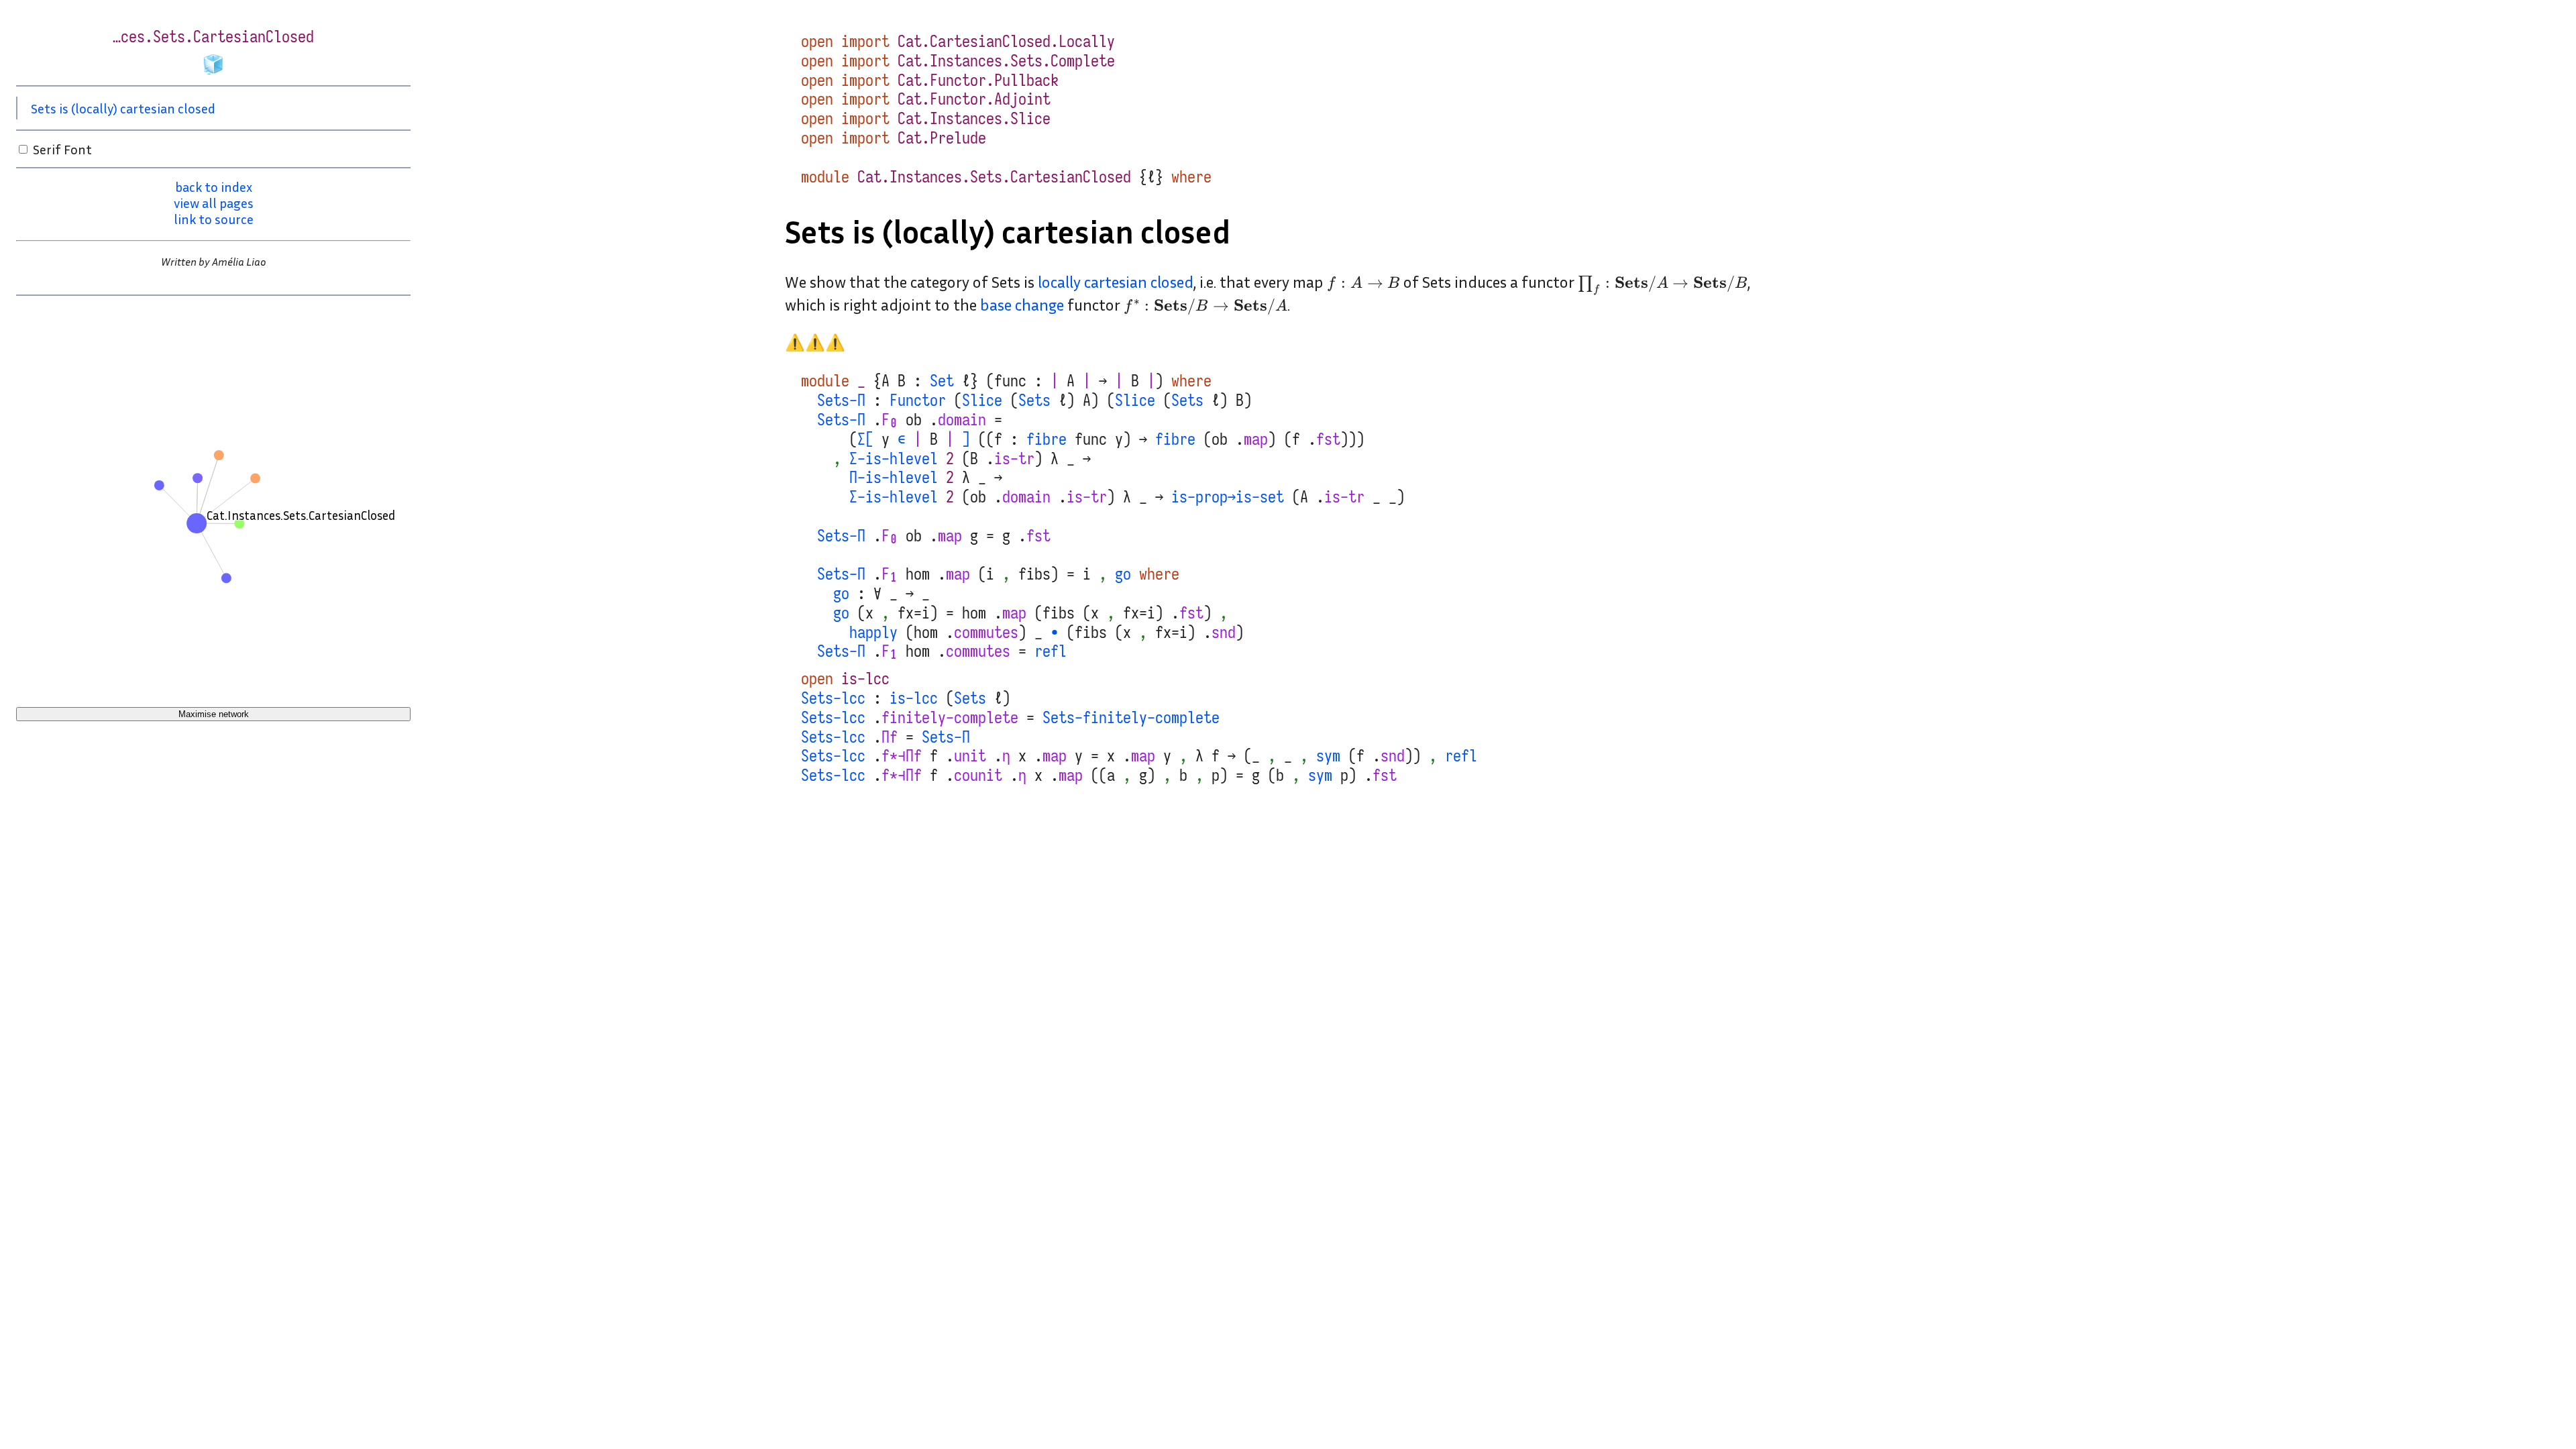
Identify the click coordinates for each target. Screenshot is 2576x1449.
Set (942, 381)
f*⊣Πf (902, 756)
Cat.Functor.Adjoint (974, 99)
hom (918, 574)
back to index (214, 186)
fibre (1046, 439)
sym (1328, 756)
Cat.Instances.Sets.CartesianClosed (994, 177)
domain (962, 420)
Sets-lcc (833, 698)
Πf (890, 737)
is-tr (1014, 459)
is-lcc (865, 679)
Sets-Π (841, 400)
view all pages (214, 203)
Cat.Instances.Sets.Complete (1006, 61)
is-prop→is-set (1228, 497)
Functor (918, 400)
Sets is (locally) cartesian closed (123, 108)
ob (914, 420)
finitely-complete (950, 718)
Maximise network (214, 714)
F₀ (890, 420)
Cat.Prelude (942, 138)
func (1010, 381)
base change (1022, 305)
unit (970, 756)
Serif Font (62, 149)
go (1123, 574)
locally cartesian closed (1116, 282)
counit (978, 775)
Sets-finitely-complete (1131, 718)
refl (1051, 651)
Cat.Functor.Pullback (978, 80)
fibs (1034, 574)
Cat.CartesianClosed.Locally (1006, 42)
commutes (986, 633)
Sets (1034, 400)
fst (1328, 439)
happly (873, 633)
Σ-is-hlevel (894, 459)
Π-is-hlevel (894, 478)
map (1256, 439)
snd (1224, 633)
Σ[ (865, 439)
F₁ (890, 574)
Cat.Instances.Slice (974, 119)
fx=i (914, 613)
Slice (982, 400)
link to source (214, 219)
